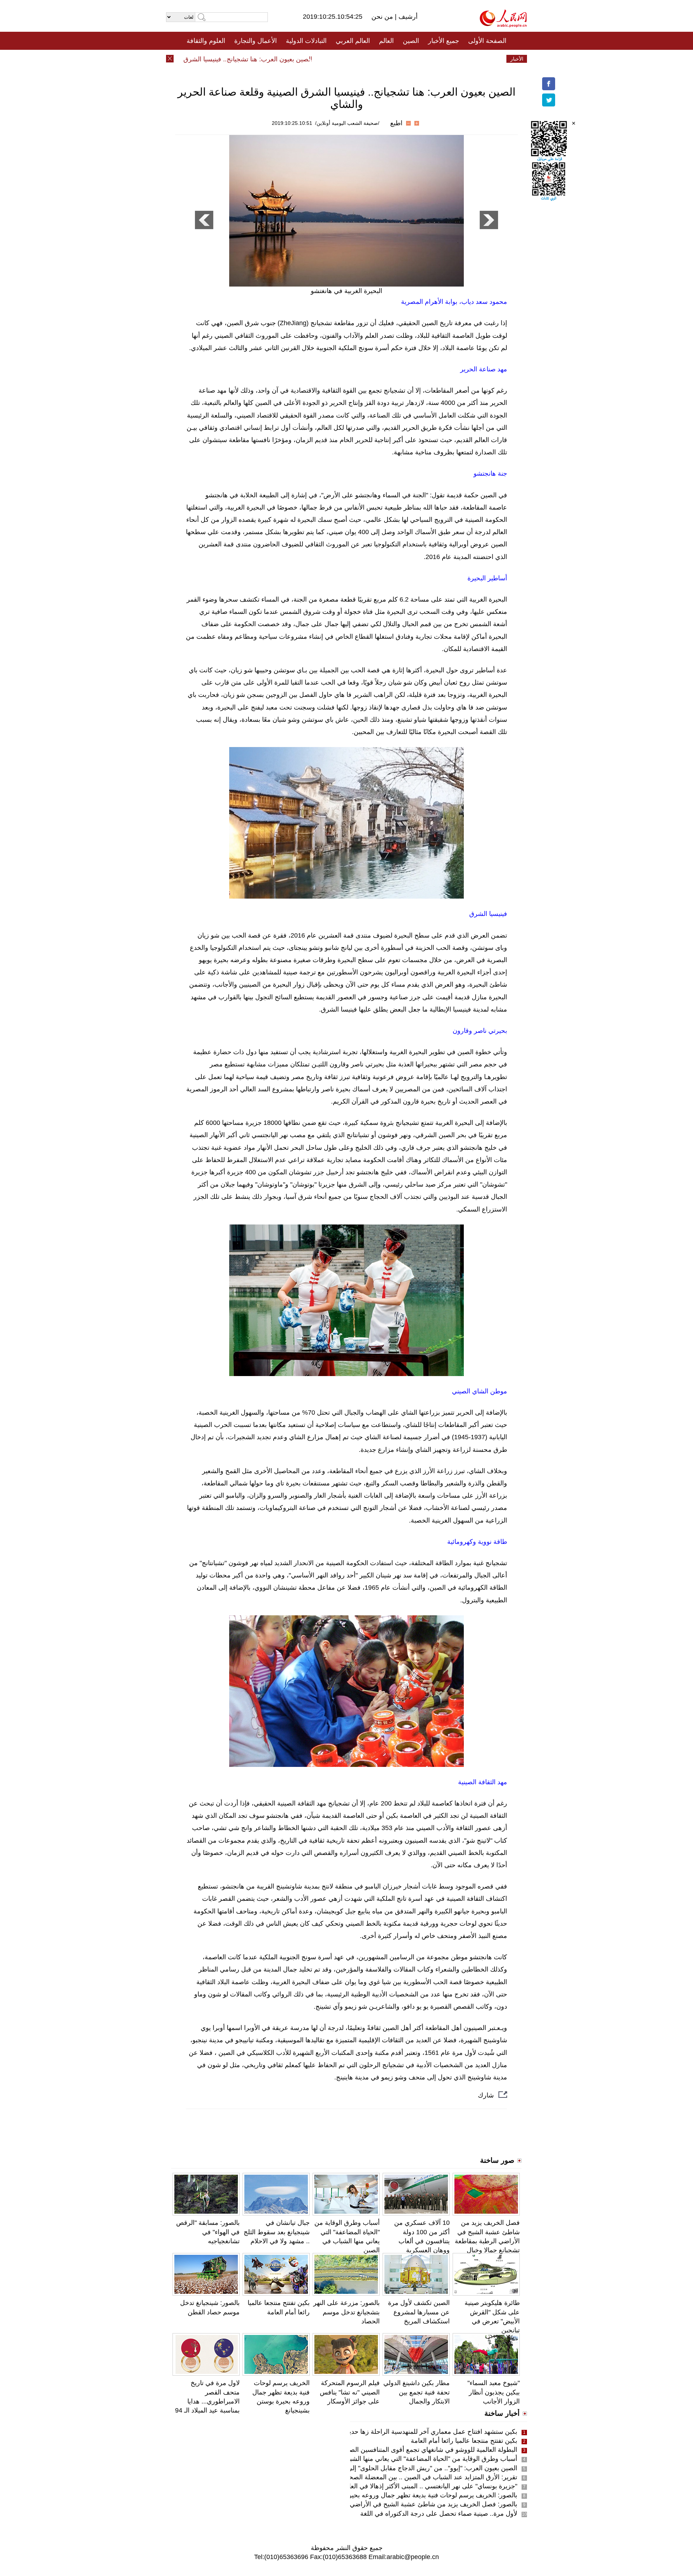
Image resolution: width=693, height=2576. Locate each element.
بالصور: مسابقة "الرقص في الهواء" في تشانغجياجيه (208, 2232)
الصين (411, 41)
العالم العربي (353, 41)
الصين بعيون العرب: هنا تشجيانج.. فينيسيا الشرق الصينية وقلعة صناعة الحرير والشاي (239, 59)
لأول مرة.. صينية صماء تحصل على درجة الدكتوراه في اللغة (439, 2514)
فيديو (315, 59)
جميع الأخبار (444, 41)
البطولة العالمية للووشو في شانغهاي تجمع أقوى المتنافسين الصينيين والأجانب (415, 2450)
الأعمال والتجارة (256, 41)
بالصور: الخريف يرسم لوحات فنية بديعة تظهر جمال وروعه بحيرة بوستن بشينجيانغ (408, 2495)
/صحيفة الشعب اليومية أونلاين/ (347, 123)
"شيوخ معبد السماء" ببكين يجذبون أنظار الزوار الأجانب (494, 2392)
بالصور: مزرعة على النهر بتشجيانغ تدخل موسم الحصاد (346, 2312)
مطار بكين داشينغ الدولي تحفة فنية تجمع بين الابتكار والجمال (417, 2392)
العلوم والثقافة (206, 41)
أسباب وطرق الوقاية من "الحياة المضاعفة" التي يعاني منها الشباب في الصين (415, 2459)
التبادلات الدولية (306, 41)
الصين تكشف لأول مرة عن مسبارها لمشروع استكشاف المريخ (419, 2312)
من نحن (383, 17)
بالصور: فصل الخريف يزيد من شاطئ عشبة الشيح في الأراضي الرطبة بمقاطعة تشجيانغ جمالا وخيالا (385, 2504)
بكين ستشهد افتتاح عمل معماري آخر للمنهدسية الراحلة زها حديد (432, 2432)
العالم (386, 41)
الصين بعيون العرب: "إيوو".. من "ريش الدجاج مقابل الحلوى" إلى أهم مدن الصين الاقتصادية (397, 2468)
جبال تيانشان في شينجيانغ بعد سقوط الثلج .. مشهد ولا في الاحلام (277, 2232)
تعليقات (341, 59)
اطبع (396, 123)
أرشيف (407, 17)
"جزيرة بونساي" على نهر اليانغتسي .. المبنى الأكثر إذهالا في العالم (430, 2486)
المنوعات (372, 59)
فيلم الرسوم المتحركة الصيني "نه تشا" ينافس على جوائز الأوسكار (350, 2392)
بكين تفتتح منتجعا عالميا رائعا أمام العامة (464, 2441)
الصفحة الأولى (487, 41)
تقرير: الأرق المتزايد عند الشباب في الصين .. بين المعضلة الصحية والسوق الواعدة (409, 2477)
